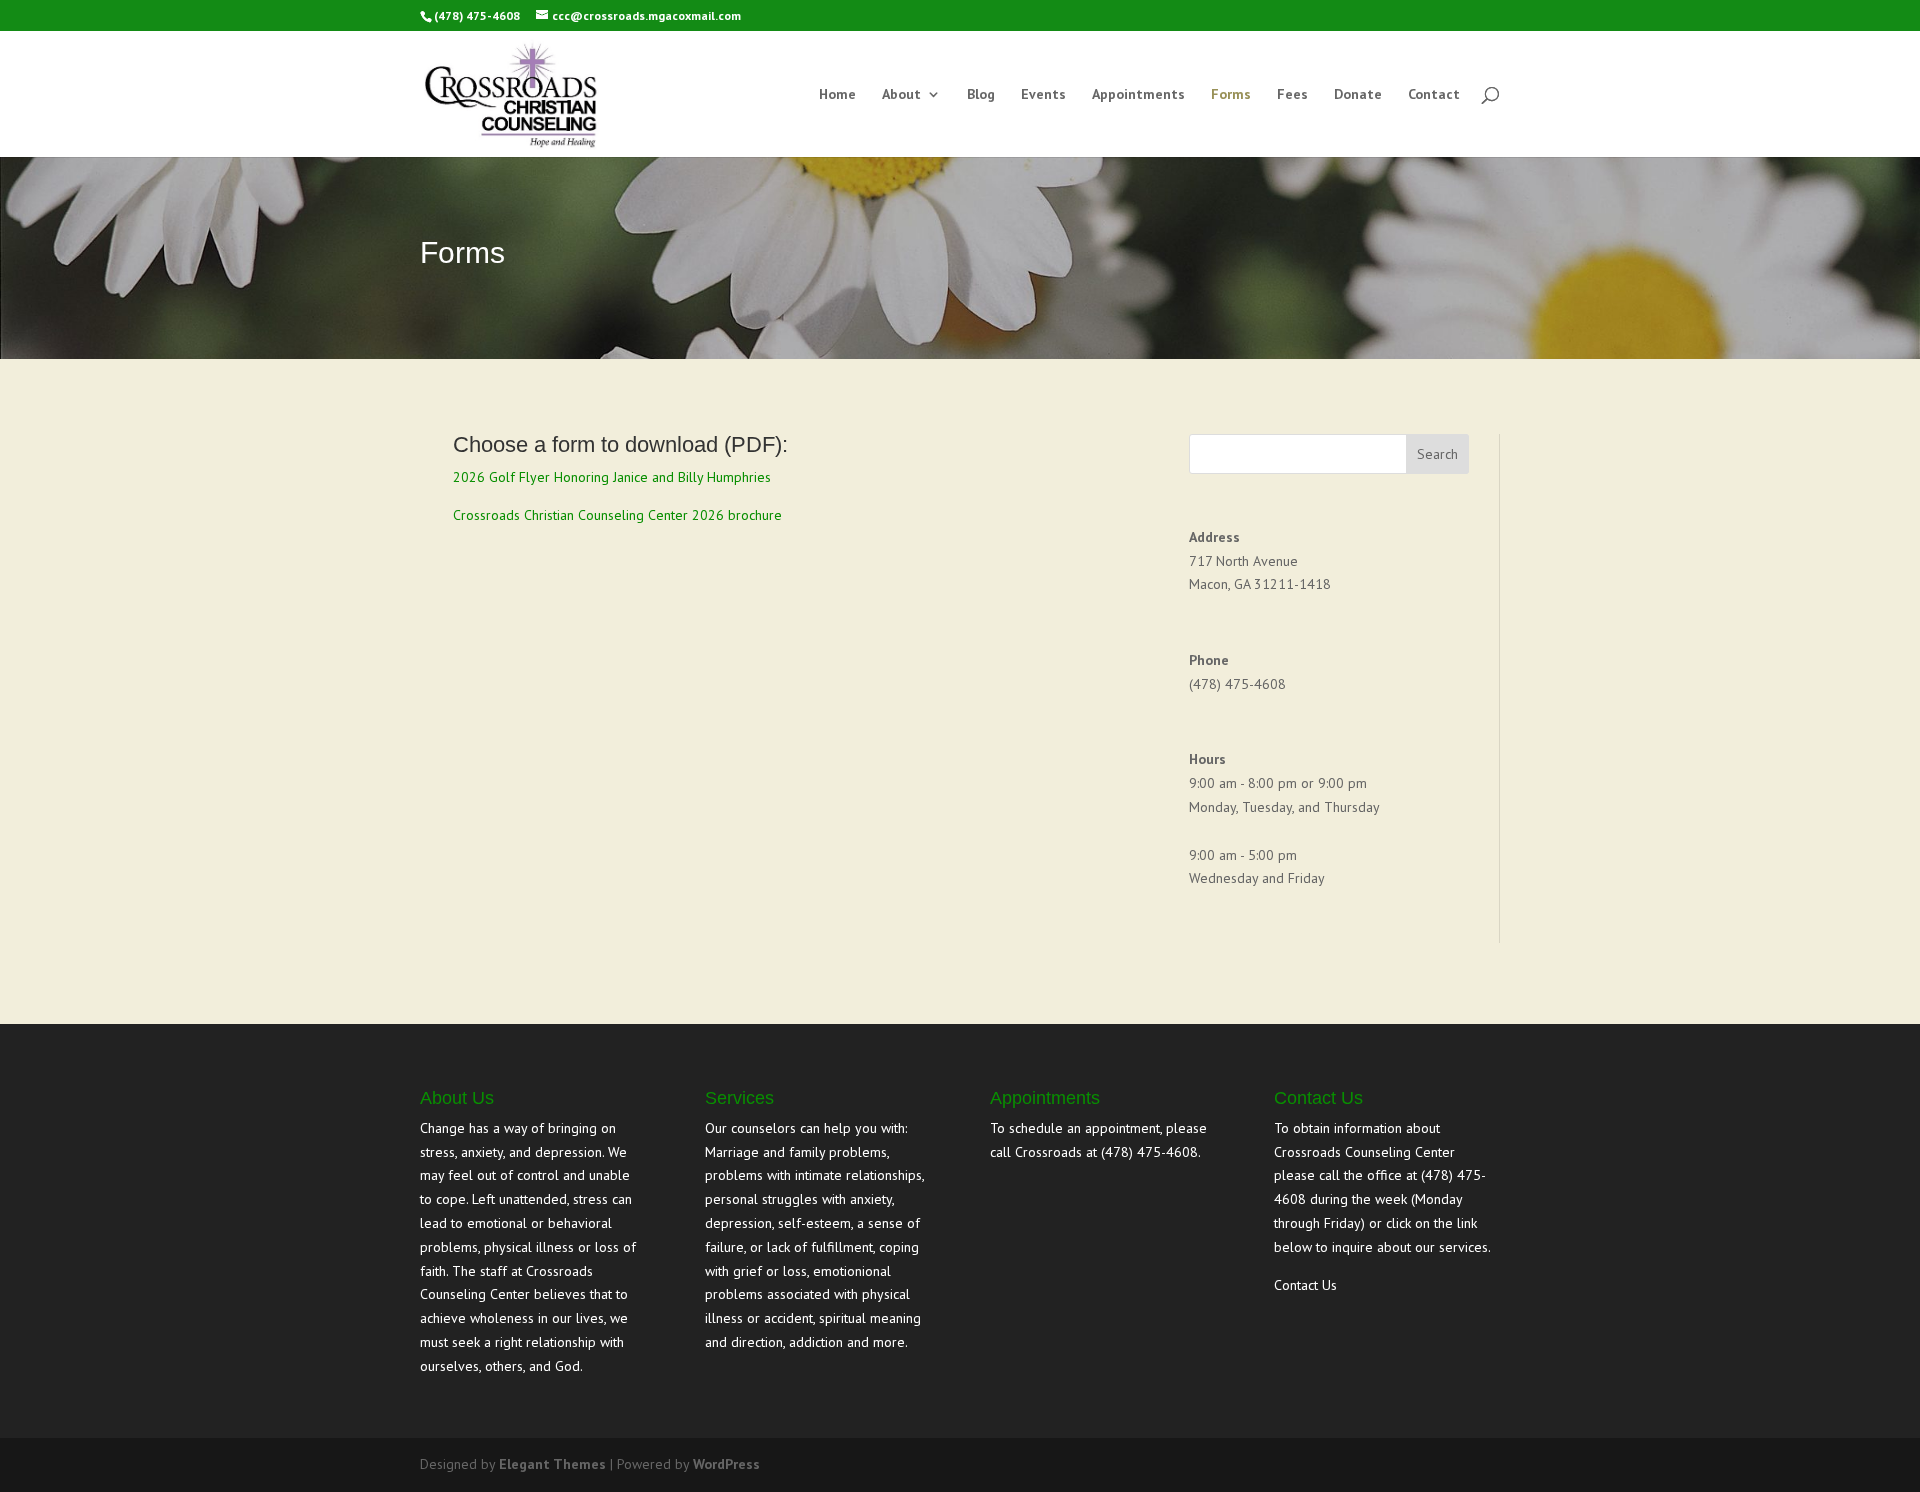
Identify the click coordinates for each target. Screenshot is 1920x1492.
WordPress (726, 1464)
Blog (981, 95)
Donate (1358, 95)
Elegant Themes (552, 1464)
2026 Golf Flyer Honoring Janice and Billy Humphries (612, 477)
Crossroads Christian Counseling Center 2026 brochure (617, 515)
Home (837, 95)
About (901, 95)
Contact (1434, 95)
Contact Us (1305, 1285)
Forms (1231, 95)
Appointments (1138, 95)
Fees (1292, 95)
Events (1043, 95)
